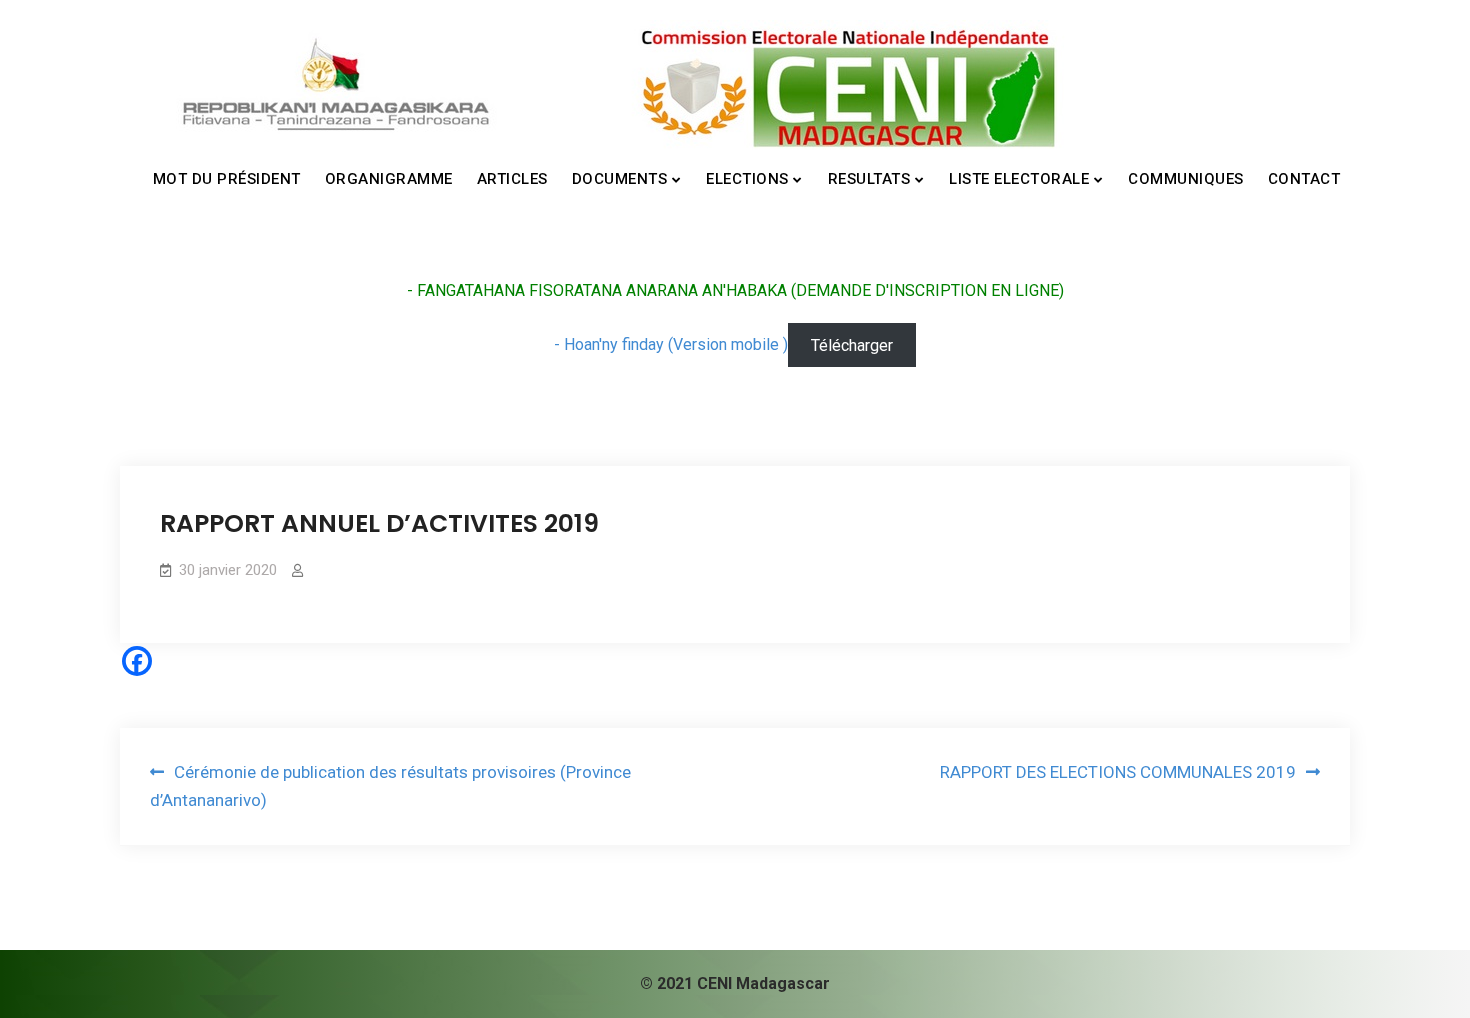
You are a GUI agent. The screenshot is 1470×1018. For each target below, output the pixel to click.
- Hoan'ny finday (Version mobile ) (671, 344)
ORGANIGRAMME (389, 179)
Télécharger (852, 344)
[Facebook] (137, 661)
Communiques (1186, 179)
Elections (747, 179)
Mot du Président (227, 179)
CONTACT (1304, 179)
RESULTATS (869, 179)
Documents (620, 179)
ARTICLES (512, 179)
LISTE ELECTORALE (1019, 179)
